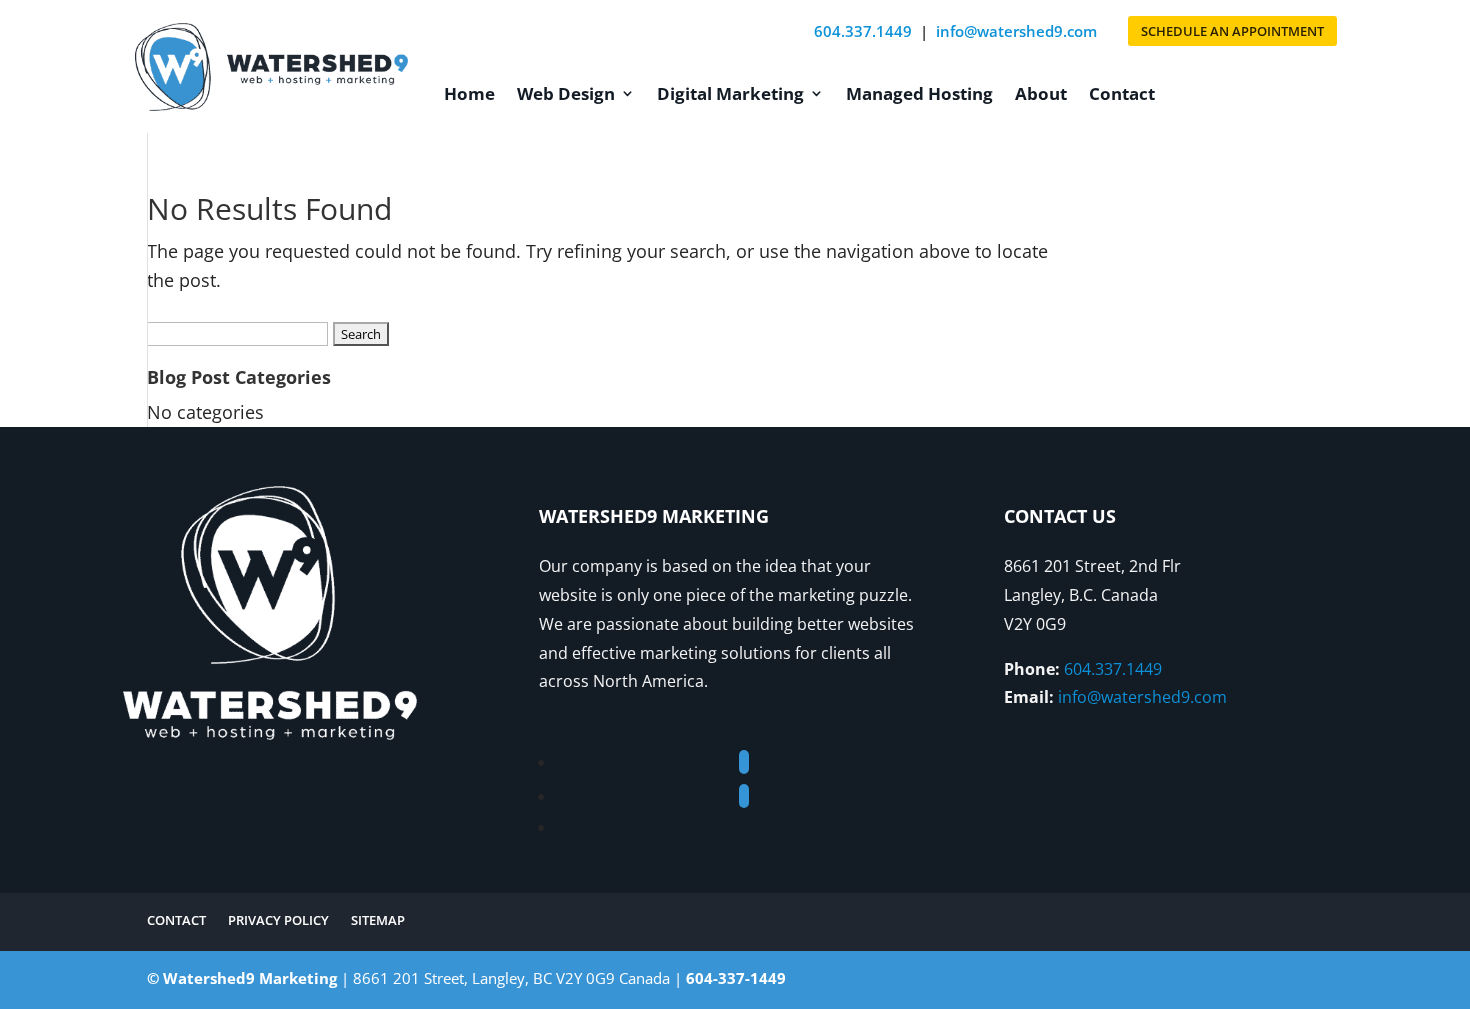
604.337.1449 (863, 31)
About (1041, 93)
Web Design (566, 93)
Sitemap (378, 921)
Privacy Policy (278, 921)
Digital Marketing (730, 93)
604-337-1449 (736, 978)
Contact (1122, 93)
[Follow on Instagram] (744, 796)
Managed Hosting (919, 93)
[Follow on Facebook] (744, 762)
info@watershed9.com (1016, 31)
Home (469, 93)
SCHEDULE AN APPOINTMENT (1232, 31)
